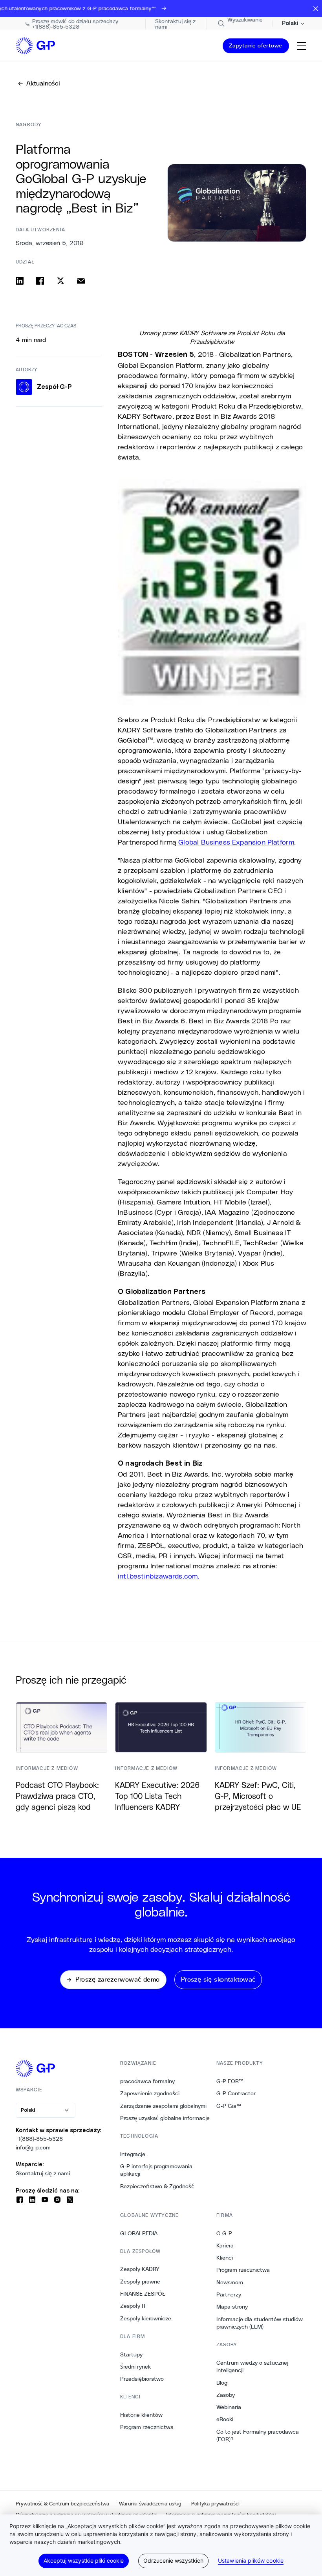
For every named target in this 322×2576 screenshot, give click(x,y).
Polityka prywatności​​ (216, 2504)
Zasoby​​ (226, 2395)
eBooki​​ (225, 2419)
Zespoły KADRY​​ (140, 2269)
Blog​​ (222, 2383)
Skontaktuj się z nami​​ (43, 2173)
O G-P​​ (224, 2233)
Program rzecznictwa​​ (147, 2427)
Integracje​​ (133, 2154)
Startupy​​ (132, 2354)
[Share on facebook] (40, 281)
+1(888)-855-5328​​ (39, 2139)
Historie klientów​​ (142, 2415)
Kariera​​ (225, 2245)
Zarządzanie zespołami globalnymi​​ (164, 2106)
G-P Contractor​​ (236, 2093)
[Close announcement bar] (316, 9)
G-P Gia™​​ (229, 2106)
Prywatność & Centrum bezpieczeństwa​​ (63, 2504)
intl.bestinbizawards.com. (159, 1576)
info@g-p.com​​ (33, 2147)
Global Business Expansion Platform (236, 842)
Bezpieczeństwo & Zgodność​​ (157, 2186)
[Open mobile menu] (302, 46)
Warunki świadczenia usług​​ (150, 2504)
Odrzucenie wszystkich (173, 2561)
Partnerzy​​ (229, 2294)
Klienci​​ (225, 2258)
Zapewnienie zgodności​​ (150, 2093)
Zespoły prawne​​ (140, 2282)
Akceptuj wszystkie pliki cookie (84, 2561)
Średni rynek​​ (136, 2367)
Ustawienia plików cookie (251, 2561)
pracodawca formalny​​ (148, 2081)
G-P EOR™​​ (230, 2081)
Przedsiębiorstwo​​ (142, 2379)
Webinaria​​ (229, 2407)
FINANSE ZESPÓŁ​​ (143, 2294)
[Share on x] (60, 281)
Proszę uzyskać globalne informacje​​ (165, 2118)
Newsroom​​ (230, 2282)
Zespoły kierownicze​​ (146, 2318)
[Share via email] (81, 281)
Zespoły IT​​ (134, 2306)
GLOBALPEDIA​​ (139, 2233)
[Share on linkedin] (20, 281)
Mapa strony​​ (232, 2307)
